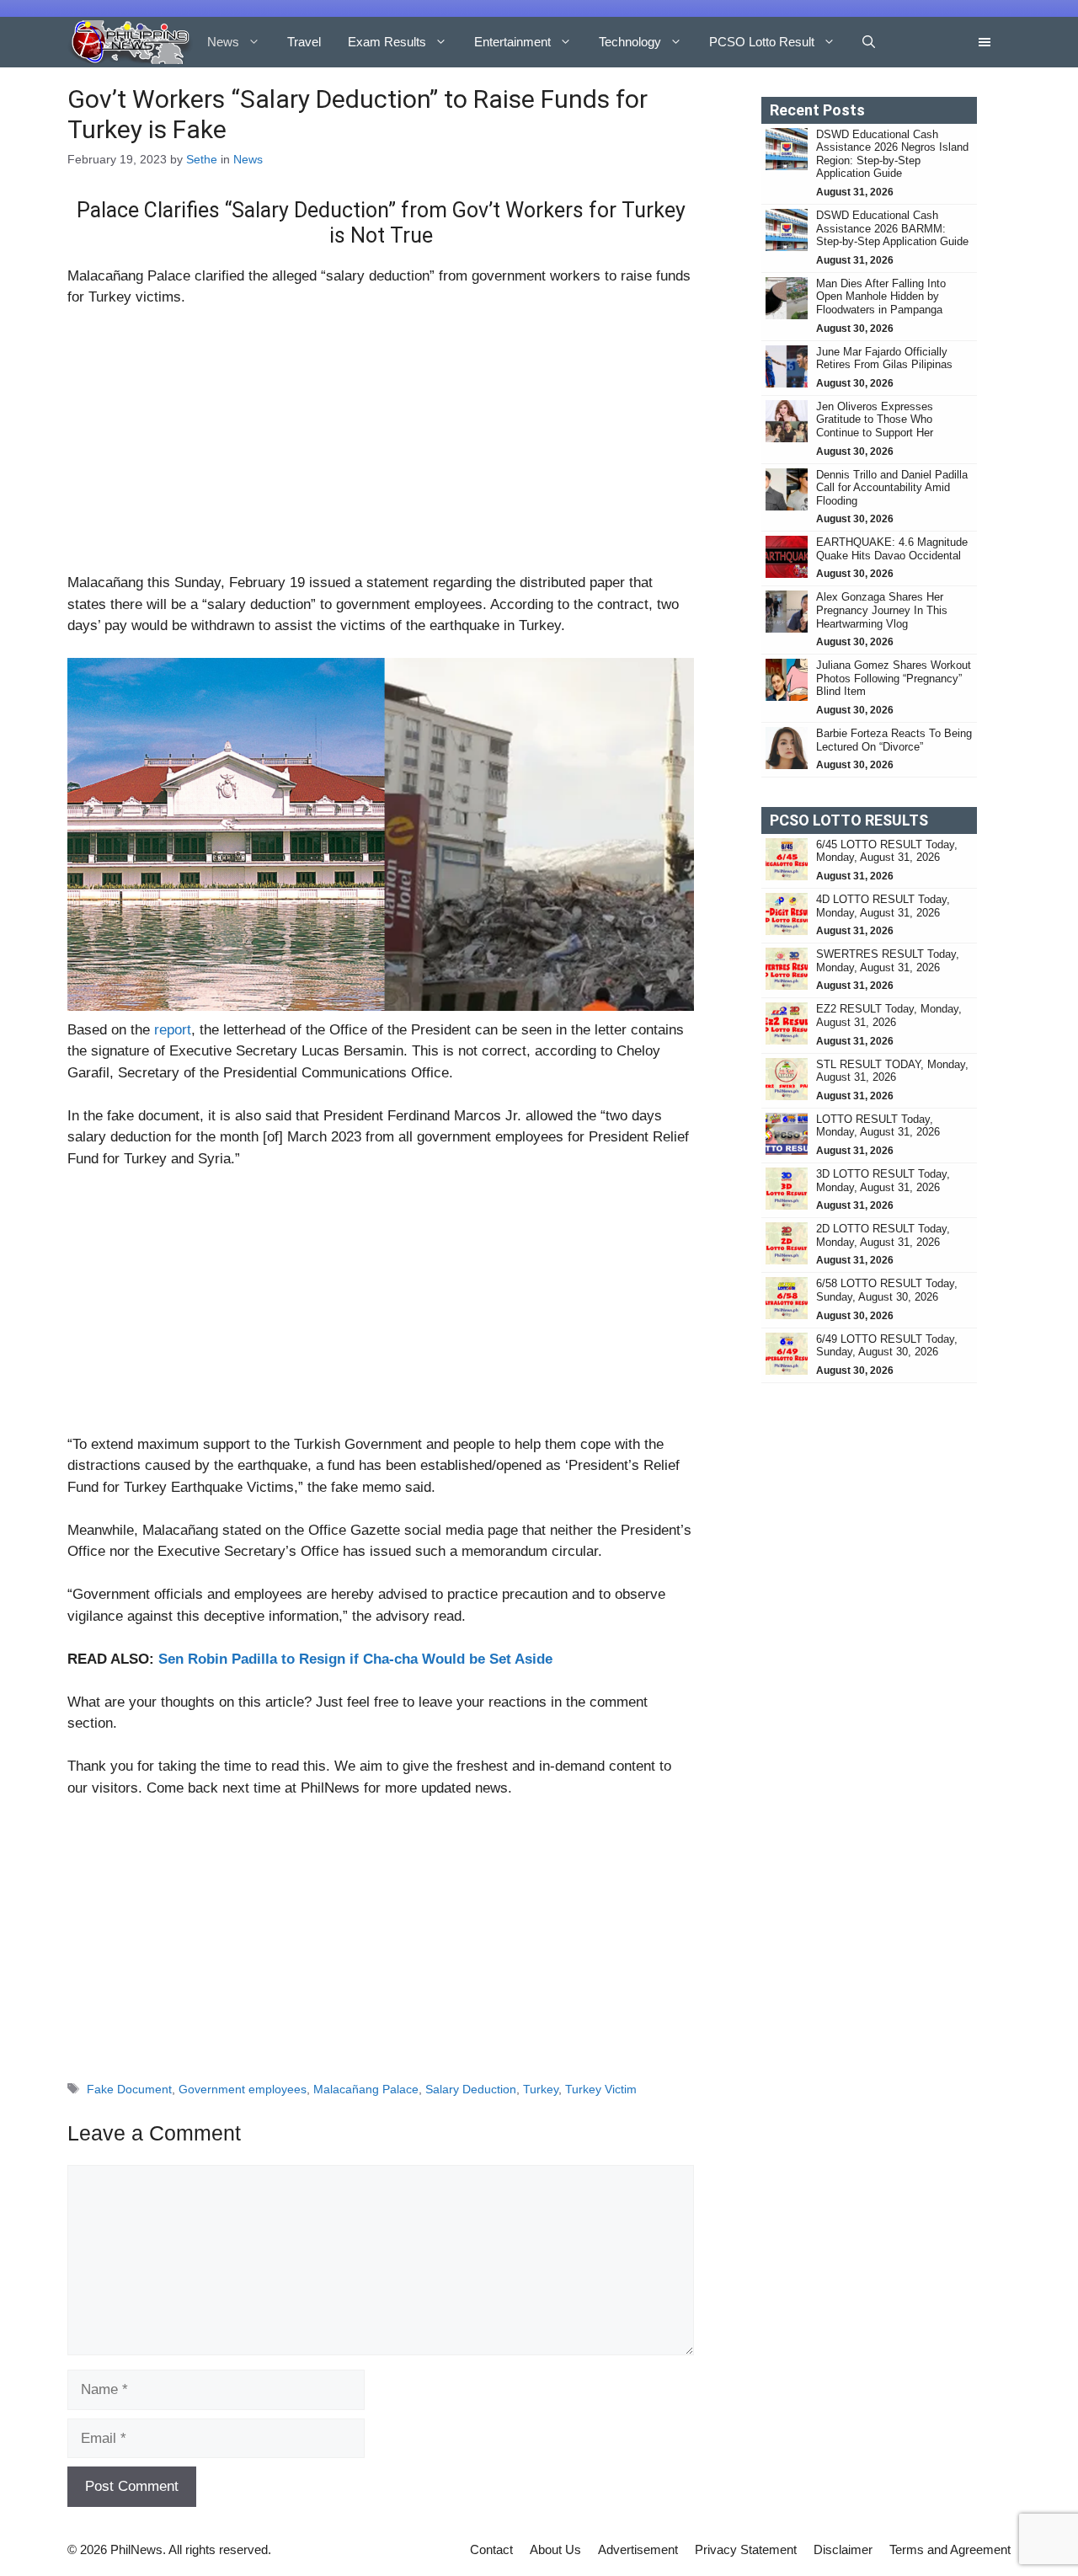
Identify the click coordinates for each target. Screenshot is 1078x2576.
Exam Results (387, 42)
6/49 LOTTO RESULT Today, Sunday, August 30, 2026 (887, 1346)
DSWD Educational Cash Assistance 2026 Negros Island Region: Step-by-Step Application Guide (892, 154)
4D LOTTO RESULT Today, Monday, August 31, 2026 (883, 906)
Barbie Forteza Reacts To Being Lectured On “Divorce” (894, 740)
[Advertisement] (381, 447)
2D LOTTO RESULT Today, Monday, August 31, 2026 (883, 1235)
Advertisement (638, 2549)
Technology (630, 42)
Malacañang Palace (366, 2089)
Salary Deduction (471, 2089)
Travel (304, 42)
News (223, 42)
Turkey (541, 2089)
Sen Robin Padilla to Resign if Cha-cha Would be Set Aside (355, 1659)
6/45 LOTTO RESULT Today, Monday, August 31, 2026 (887, 851)
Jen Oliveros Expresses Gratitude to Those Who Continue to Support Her (875, 420)
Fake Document (129, 2089)
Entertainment (512, 42)
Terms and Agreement (950, 2549)
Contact (491, 2549)
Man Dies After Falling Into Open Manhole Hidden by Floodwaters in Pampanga (881, 297)
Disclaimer (843, 2549)
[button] (869, 42)
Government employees (243, 2089)
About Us (555, 2549)
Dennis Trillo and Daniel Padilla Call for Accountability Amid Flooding (892, 488)
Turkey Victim (601, 2089)
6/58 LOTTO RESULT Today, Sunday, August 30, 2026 (887, 1290)
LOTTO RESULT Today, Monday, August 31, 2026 (878, 1126)
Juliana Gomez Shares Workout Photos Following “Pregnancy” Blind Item (894, 678)
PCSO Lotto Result (762, 42)
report (173, 1030)
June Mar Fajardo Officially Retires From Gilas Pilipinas (884, 358)
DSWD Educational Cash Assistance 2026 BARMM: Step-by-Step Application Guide (892, 228)
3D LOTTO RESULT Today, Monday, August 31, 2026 (883, 1181)
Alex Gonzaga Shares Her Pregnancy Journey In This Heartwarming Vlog (882, 610)
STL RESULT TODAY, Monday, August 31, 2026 (892, 1071)
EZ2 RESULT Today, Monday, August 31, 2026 (889, 1015)
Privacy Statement (746, 2549)
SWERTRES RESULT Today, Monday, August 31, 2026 (888, 961)
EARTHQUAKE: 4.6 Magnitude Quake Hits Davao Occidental (892, 549)
